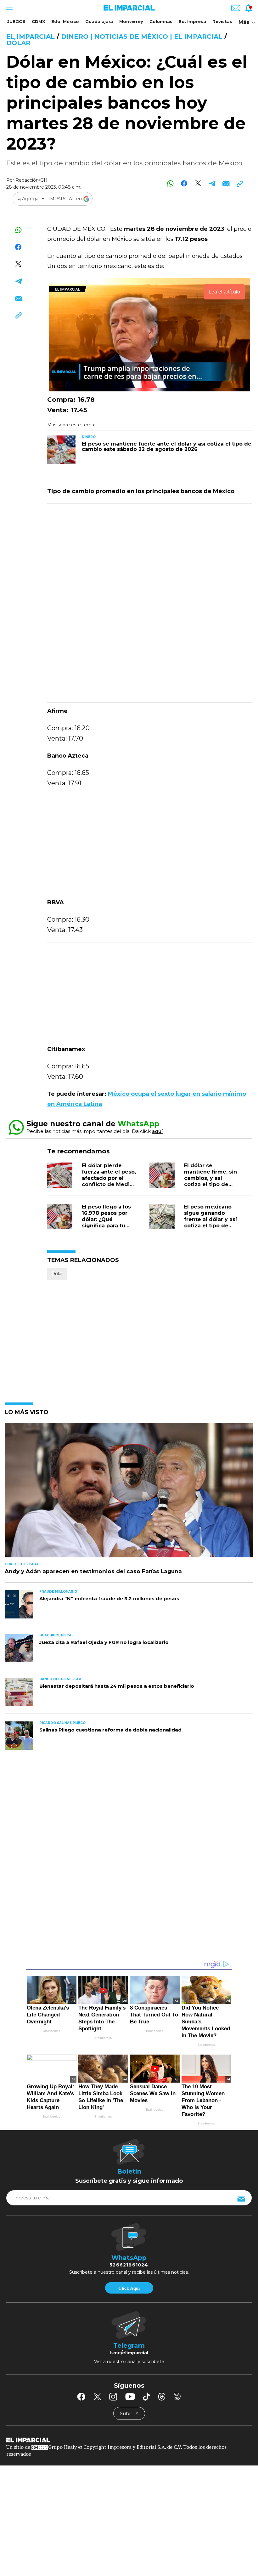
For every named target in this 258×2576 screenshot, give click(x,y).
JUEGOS (16, 21)
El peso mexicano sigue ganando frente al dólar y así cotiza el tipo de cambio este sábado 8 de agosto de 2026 (212, 1226)
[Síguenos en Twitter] (97, 2397)
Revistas (222, 21)
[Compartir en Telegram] (212, 183)
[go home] (129, 2440)
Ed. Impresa (192, 21)
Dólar (18, 43)
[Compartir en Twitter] (198, 183)
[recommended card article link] (61, 450)
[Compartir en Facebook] (184, 183)
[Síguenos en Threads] (162, 2397)
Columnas (161, 21)
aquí (157, 1131)
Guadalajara (99, 21)
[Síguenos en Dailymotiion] (177, 2396)
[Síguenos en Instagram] (113, 2397)
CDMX (38, 21)
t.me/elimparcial (129, 2353)
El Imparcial (31, 37)
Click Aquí (129, 2288)
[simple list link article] (129, 1493)
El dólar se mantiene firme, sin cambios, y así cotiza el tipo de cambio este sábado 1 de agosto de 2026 (212, 1181)
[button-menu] (9, 8)
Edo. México (65, 21)
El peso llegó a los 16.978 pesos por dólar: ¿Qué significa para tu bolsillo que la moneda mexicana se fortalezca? (107, 1226)
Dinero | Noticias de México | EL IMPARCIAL (142, 37)
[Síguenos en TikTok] (146, 2397)
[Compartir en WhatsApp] (170, 183)
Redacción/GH (31, 180)
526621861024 (129, 2265)
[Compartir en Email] (226, 183)
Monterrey (131, 21)
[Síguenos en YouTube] (130, 2397)
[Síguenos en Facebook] (81, 2397)
